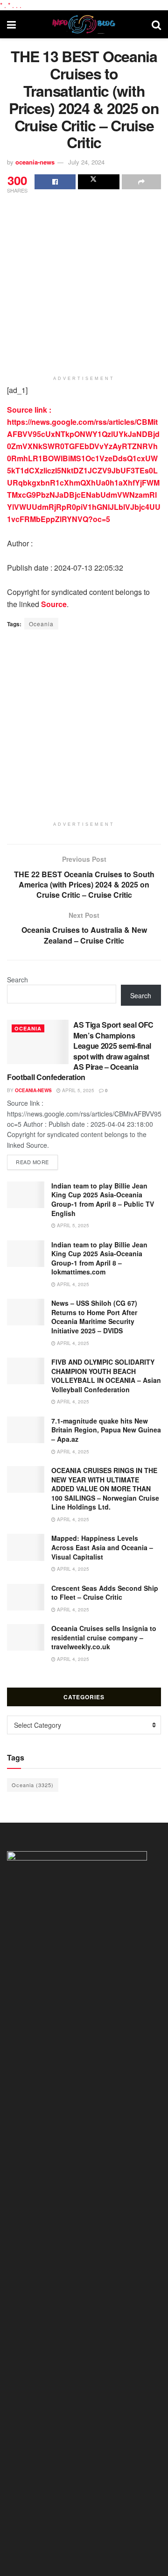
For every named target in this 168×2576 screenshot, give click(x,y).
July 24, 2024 (86, 162)
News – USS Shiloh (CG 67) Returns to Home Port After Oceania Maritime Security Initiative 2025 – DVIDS (94, 1317)
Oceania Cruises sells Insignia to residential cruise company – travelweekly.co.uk (104, 1637)
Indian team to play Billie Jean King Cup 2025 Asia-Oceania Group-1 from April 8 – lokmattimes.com (99, 1258)
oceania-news (35, 162)
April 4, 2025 (72, 1284)
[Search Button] (156, 24)
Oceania (41, 624)
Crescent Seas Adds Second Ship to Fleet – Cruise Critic (105, 1593)
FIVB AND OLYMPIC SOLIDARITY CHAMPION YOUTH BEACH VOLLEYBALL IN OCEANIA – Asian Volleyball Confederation (106, 1376)
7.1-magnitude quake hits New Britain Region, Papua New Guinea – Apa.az (106, 1430)
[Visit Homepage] (84, 24)
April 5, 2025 (77, 1090)
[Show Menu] (11, 24)
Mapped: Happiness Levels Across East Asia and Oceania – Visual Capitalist (102, 1547)
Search (17, 980)
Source (54, 604)
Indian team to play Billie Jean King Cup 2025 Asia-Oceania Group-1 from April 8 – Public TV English (103, 1199)
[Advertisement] (84, 284)
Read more (37, 1162)
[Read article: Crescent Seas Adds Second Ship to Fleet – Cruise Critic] (26, 1597)
